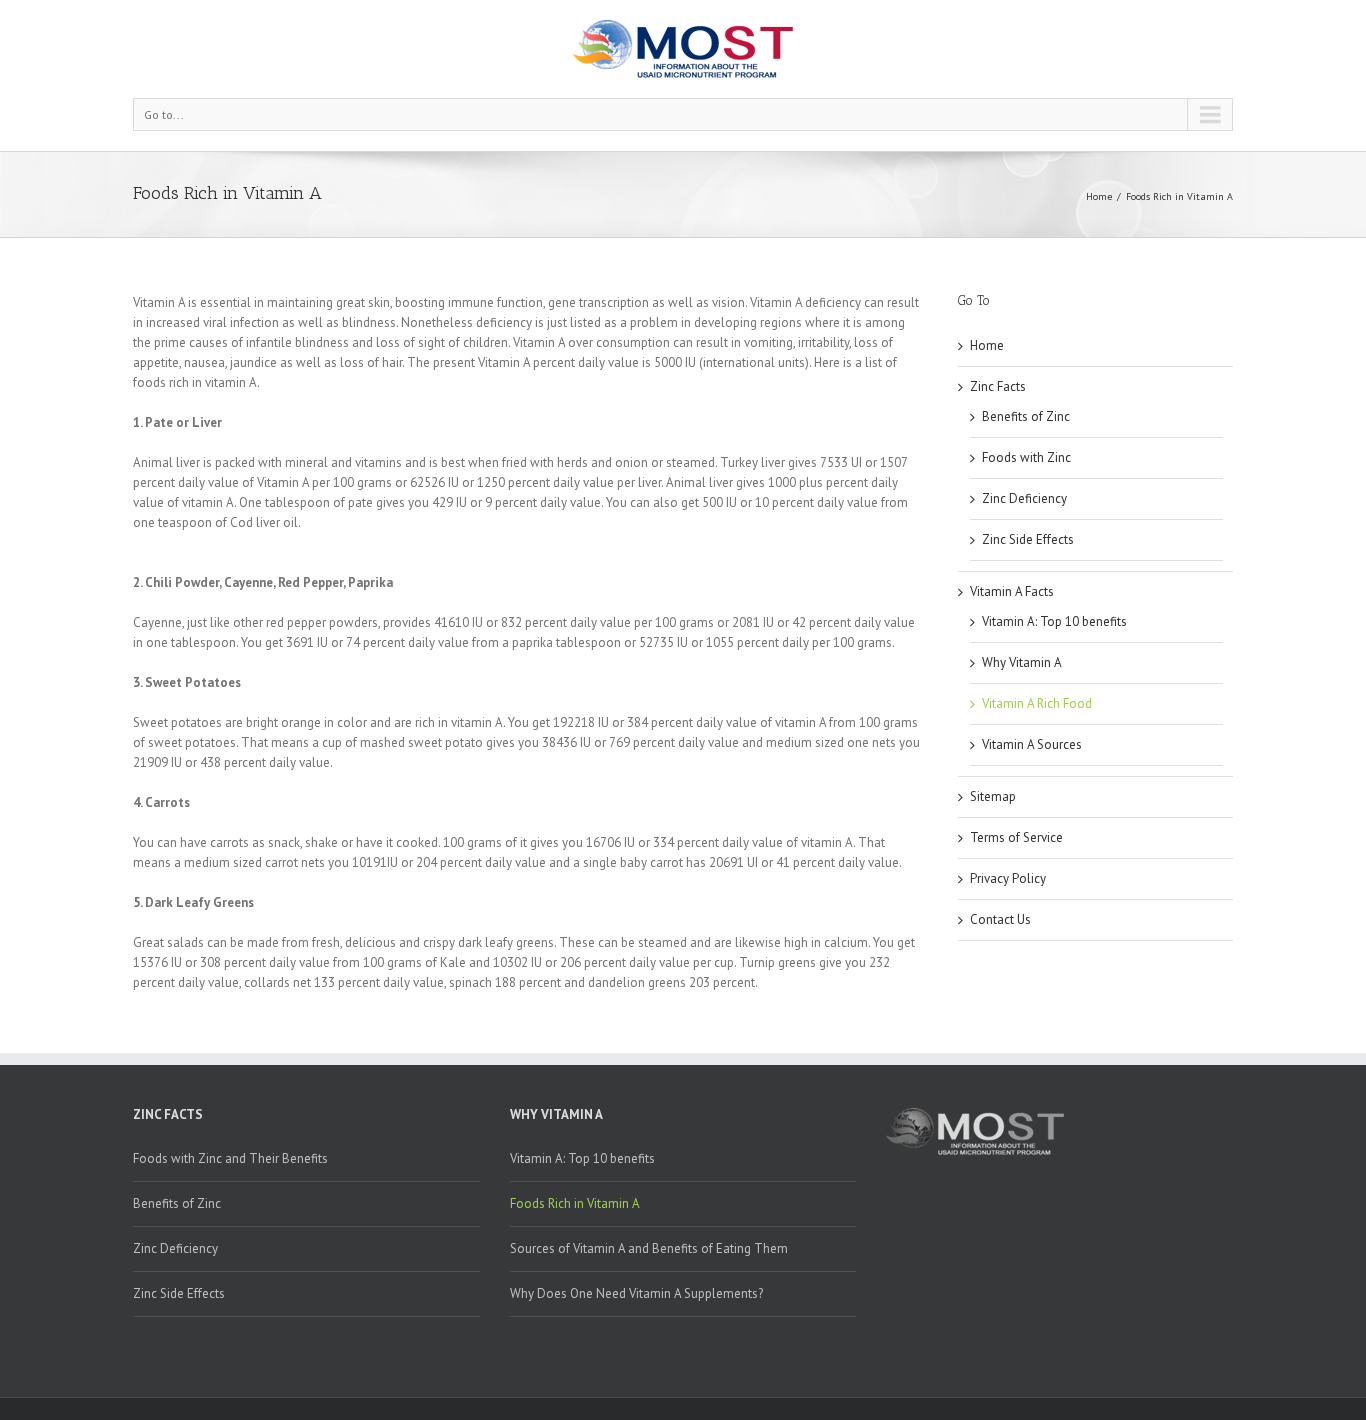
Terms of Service (1016, 837)
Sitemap (993, 796)
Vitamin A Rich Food (1037, 703)
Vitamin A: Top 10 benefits (1054, 621)
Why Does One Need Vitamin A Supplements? (636, 1293)
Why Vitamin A (1022, 662)
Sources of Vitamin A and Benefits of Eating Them (649, 1248)
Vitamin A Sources (1032, 744)
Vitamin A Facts (1012, 591)
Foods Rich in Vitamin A (575, 1203)
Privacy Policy (1008, 878)
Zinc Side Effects (1028, 539)
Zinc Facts (998, 386)
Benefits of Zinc (1026, 416)
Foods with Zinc (1026, 457)
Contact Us (1000, 919)
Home (1099, 196)
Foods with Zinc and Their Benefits (230, 1158)
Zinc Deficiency (1024, 498)
